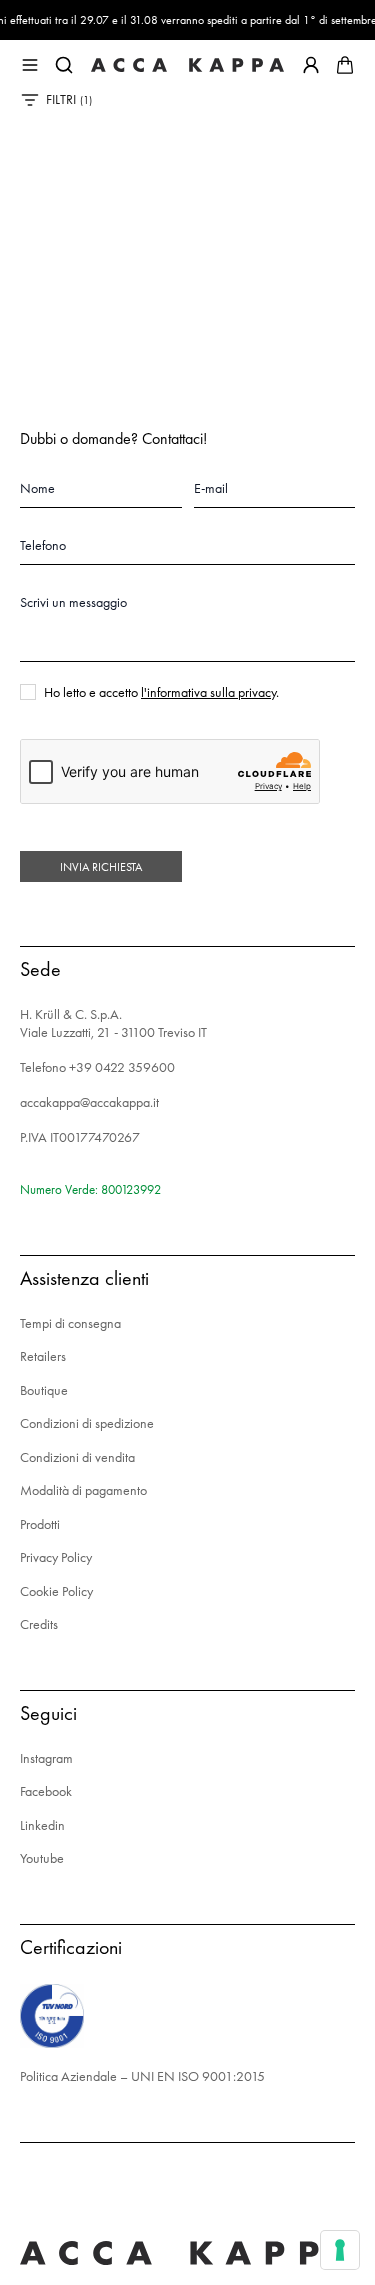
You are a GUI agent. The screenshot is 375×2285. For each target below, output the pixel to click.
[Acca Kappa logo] (187, 65)
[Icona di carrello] (345, 65)
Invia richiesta (101, 867)
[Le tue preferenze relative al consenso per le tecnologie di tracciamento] (340, 2250)
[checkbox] (28, 692)
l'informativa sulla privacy (208, 692)
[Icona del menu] (30, 65)
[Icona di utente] (311, 65)
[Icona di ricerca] (64, 65)
